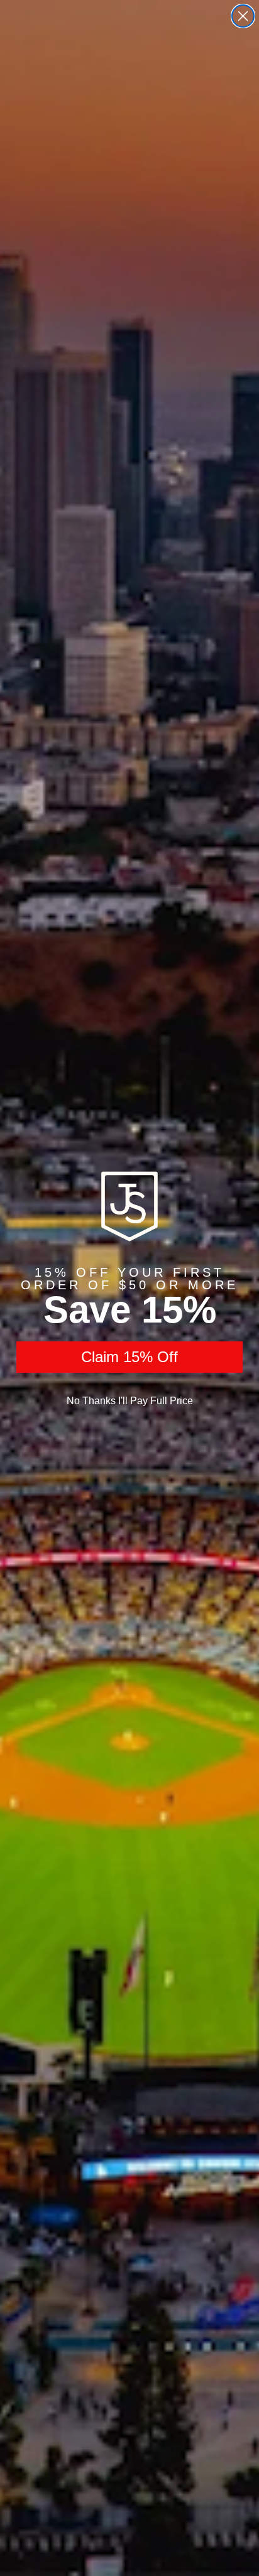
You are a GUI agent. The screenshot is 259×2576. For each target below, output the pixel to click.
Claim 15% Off (129, 1357)
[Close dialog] (243, 16)
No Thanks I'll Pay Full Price (130, 1401)
